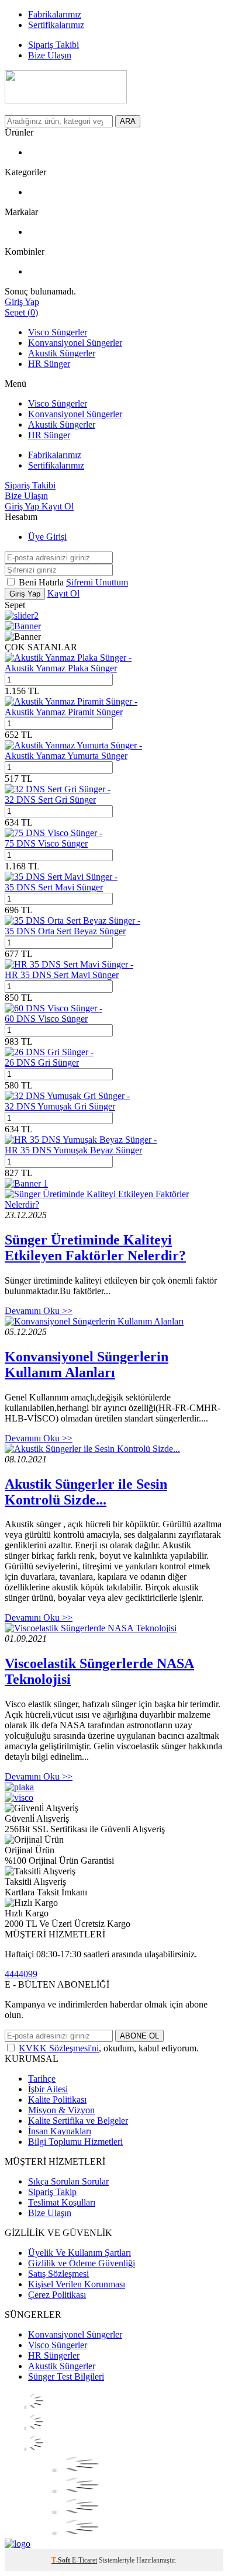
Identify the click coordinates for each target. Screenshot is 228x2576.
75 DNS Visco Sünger (46, 843)
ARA (128, 121)
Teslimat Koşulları (62, 2202)
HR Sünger (49, 364)
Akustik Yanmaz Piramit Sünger (64, 712)
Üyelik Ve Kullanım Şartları (80, 2253)
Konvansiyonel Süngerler (75, 343)
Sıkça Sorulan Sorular (68, 2181)
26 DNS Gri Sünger (42, 1062)
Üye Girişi (47, 537)
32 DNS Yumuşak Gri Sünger (60, 1106)
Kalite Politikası (57, 2100)
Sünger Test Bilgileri (66, 2376)
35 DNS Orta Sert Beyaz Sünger (65, 931)
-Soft (62, 2560)
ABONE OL (139, 2036)
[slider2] (22, 616)
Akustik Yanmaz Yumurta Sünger (66, 756)
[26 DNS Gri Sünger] (49, 1052)
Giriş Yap (23, 506)
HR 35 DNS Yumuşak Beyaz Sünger (73, 1150)
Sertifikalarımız (56, 465)
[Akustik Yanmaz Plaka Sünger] (68, 658)
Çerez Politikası (57, 2295)
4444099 (21, 1974)
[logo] (18, 2544)
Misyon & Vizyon (61, 2110)
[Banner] (23, 626)
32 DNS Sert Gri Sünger (50, 800)
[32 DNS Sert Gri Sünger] (58, 789)
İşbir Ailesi (48, 2089)
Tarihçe (42, 2079)
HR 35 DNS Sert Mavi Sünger (62, 975)
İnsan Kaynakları (60, 2131)
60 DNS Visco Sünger (46, 1019)
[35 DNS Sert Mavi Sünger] (61, 877)
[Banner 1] (26, 1183)
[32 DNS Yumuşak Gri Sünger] (67, 1096)
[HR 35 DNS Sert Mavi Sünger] (69, 964)
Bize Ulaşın (50, 2213)
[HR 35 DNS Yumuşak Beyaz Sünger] (81, 1140)
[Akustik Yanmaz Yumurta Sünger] (73, 745)
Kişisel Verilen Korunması (77, 2284)
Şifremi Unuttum (97, 582)
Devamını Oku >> (39, 1311)
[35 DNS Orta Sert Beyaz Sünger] (72, 921)
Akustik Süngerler (62, 353)
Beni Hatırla (42, 582)
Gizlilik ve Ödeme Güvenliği (82, 2263)
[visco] (19, 1797)
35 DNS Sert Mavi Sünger (54, 887)
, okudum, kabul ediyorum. (109, 2048)
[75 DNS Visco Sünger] (53, 833)
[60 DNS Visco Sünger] (53, 1008)
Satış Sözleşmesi (58, 2274)
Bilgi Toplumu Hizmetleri (75, 2142)
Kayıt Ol (58, 506)
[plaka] (19, 1787)
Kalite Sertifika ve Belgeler (78, 2121)
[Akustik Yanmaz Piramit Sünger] (71, 701)
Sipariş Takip (52, 2192)
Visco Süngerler (58, 332)
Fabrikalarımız (55, 455)
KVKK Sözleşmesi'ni (59, 2048)
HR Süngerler (54, 2355)
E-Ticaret (84, 2560)
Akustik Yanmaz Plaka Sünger (61, 668)
